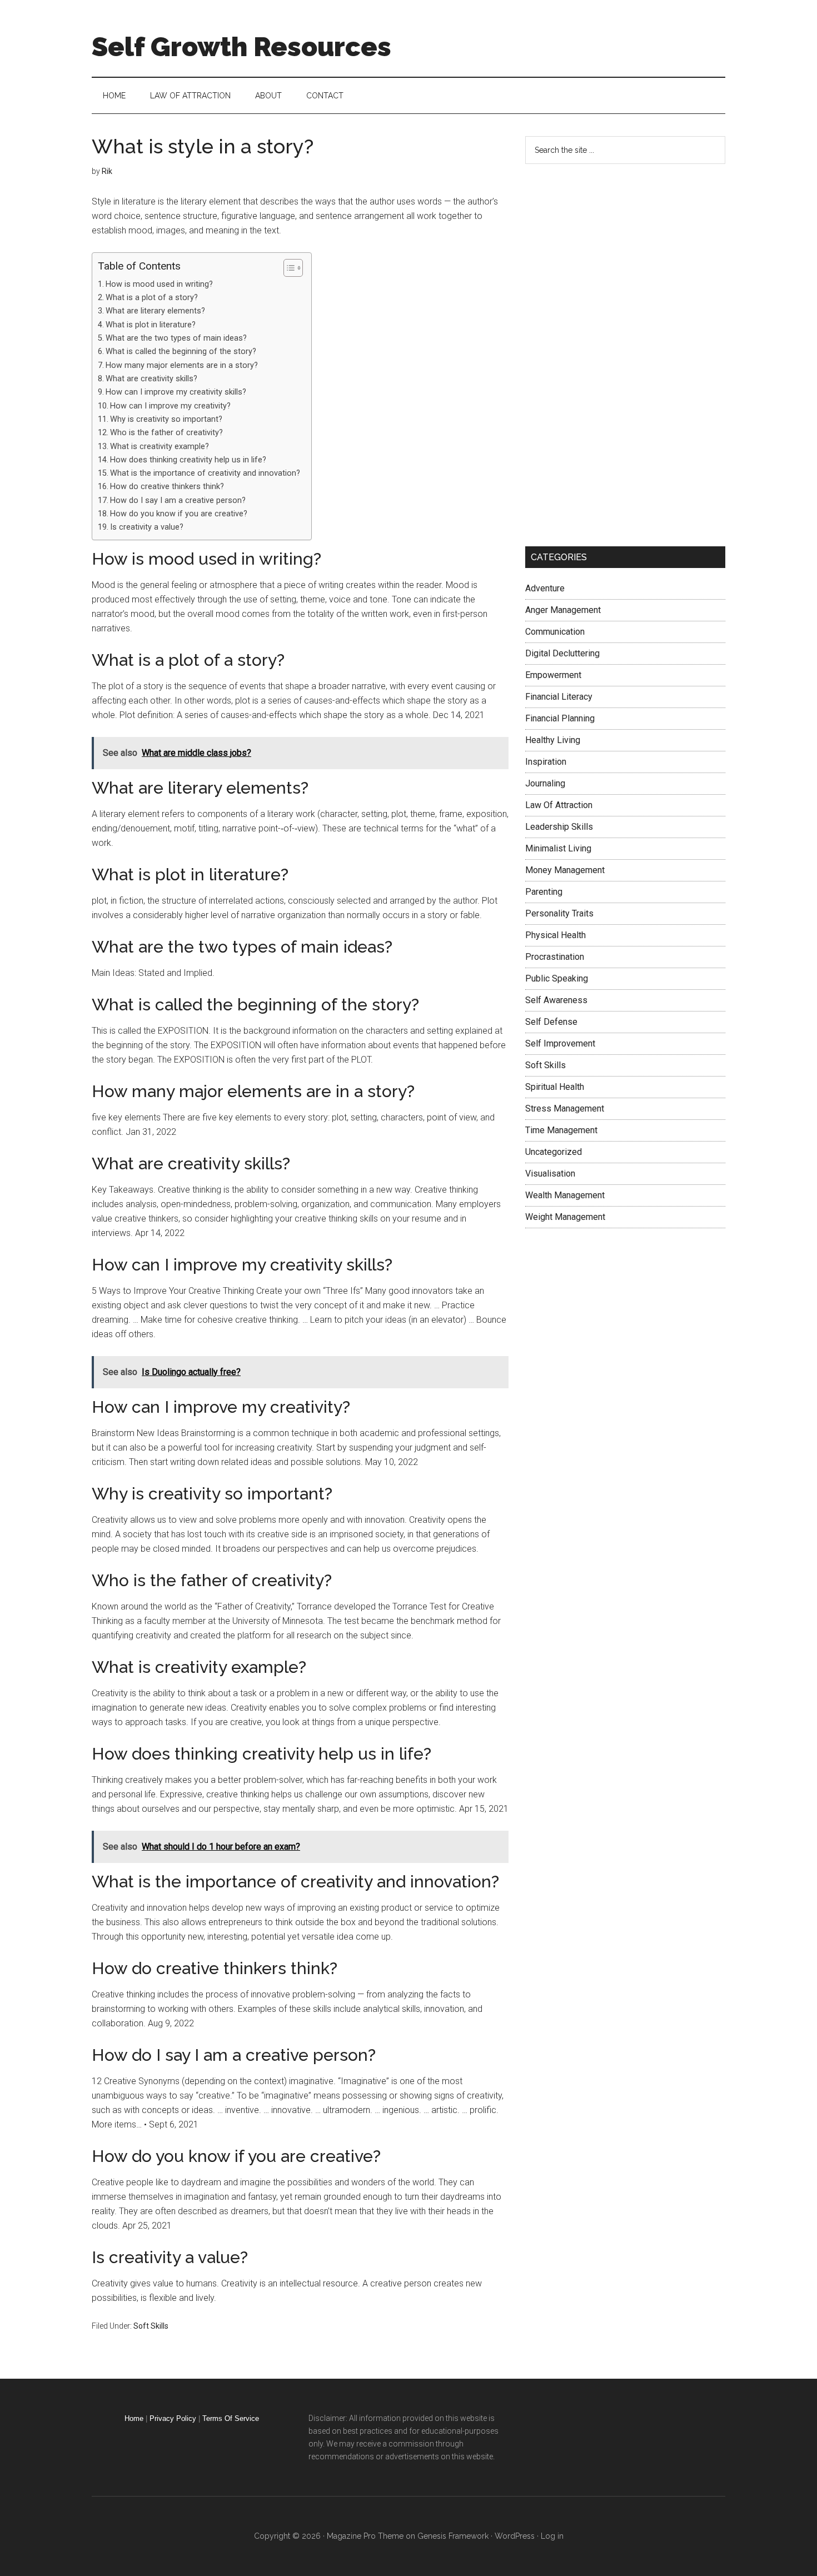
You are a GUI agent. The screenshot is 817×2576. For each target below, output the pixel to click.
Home (134, 2418)
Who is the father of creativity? (166, 433)
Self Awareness (556, 1000)
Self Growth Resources (241, 47)
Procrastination (555, 957)
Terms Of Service (231, 2418)
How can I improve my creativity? (170, 406)
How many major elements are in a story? (182, 365)
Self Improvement (560, 1043)
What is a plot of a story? (152, 298)
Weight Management (565, 1217)
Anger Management (563, 610)
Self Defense (551, 1022)
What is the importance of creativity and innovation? (205, 473)
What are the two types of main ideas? (176, 338)
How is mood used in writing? (159, 284)
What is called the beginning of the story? (181, 352)
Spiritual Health (555, 1087)
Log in (552, 2536)
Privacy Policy (173, 2418)
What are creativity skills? (151, 379)
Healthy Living (553, 740)
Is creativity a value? (147, 527)
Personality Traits (559, 913)
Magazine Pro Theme (365, 2536)
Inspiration (546, 762)
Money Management (565, 870)
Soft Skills (151, 2326)
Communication (555, 632)
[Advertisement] (609, 353)
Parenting (544, 892)
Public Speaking (557, 978)
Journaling (545, 783)
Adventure (545, 588)
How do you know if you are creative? (179, 514)
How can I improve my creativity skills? (176, 392)
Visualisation (550, 1174)
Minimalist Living (558, 848)
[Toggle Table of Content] (288, 268)
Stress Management (565, 1108)
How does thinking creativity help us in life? (188, 460)
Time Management (561, 1130)
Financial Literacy (559, 697)
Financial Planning (560, 718)
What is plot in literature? (151, 325)
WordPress (515, 2536)
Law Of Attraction (559, 805)
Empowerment (553, 675)
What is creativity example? (160, 447)
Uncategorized (554, 1152)
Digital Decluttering (562, 653)
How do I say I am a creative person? (178, 500)
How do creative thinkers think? (167, 487)
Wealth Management (565, 1195)
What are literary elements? (155, 311)
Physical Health (556, 935)
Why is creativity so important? (166, 419)
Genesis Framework (453, 2536)
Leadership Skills (559, 827)
